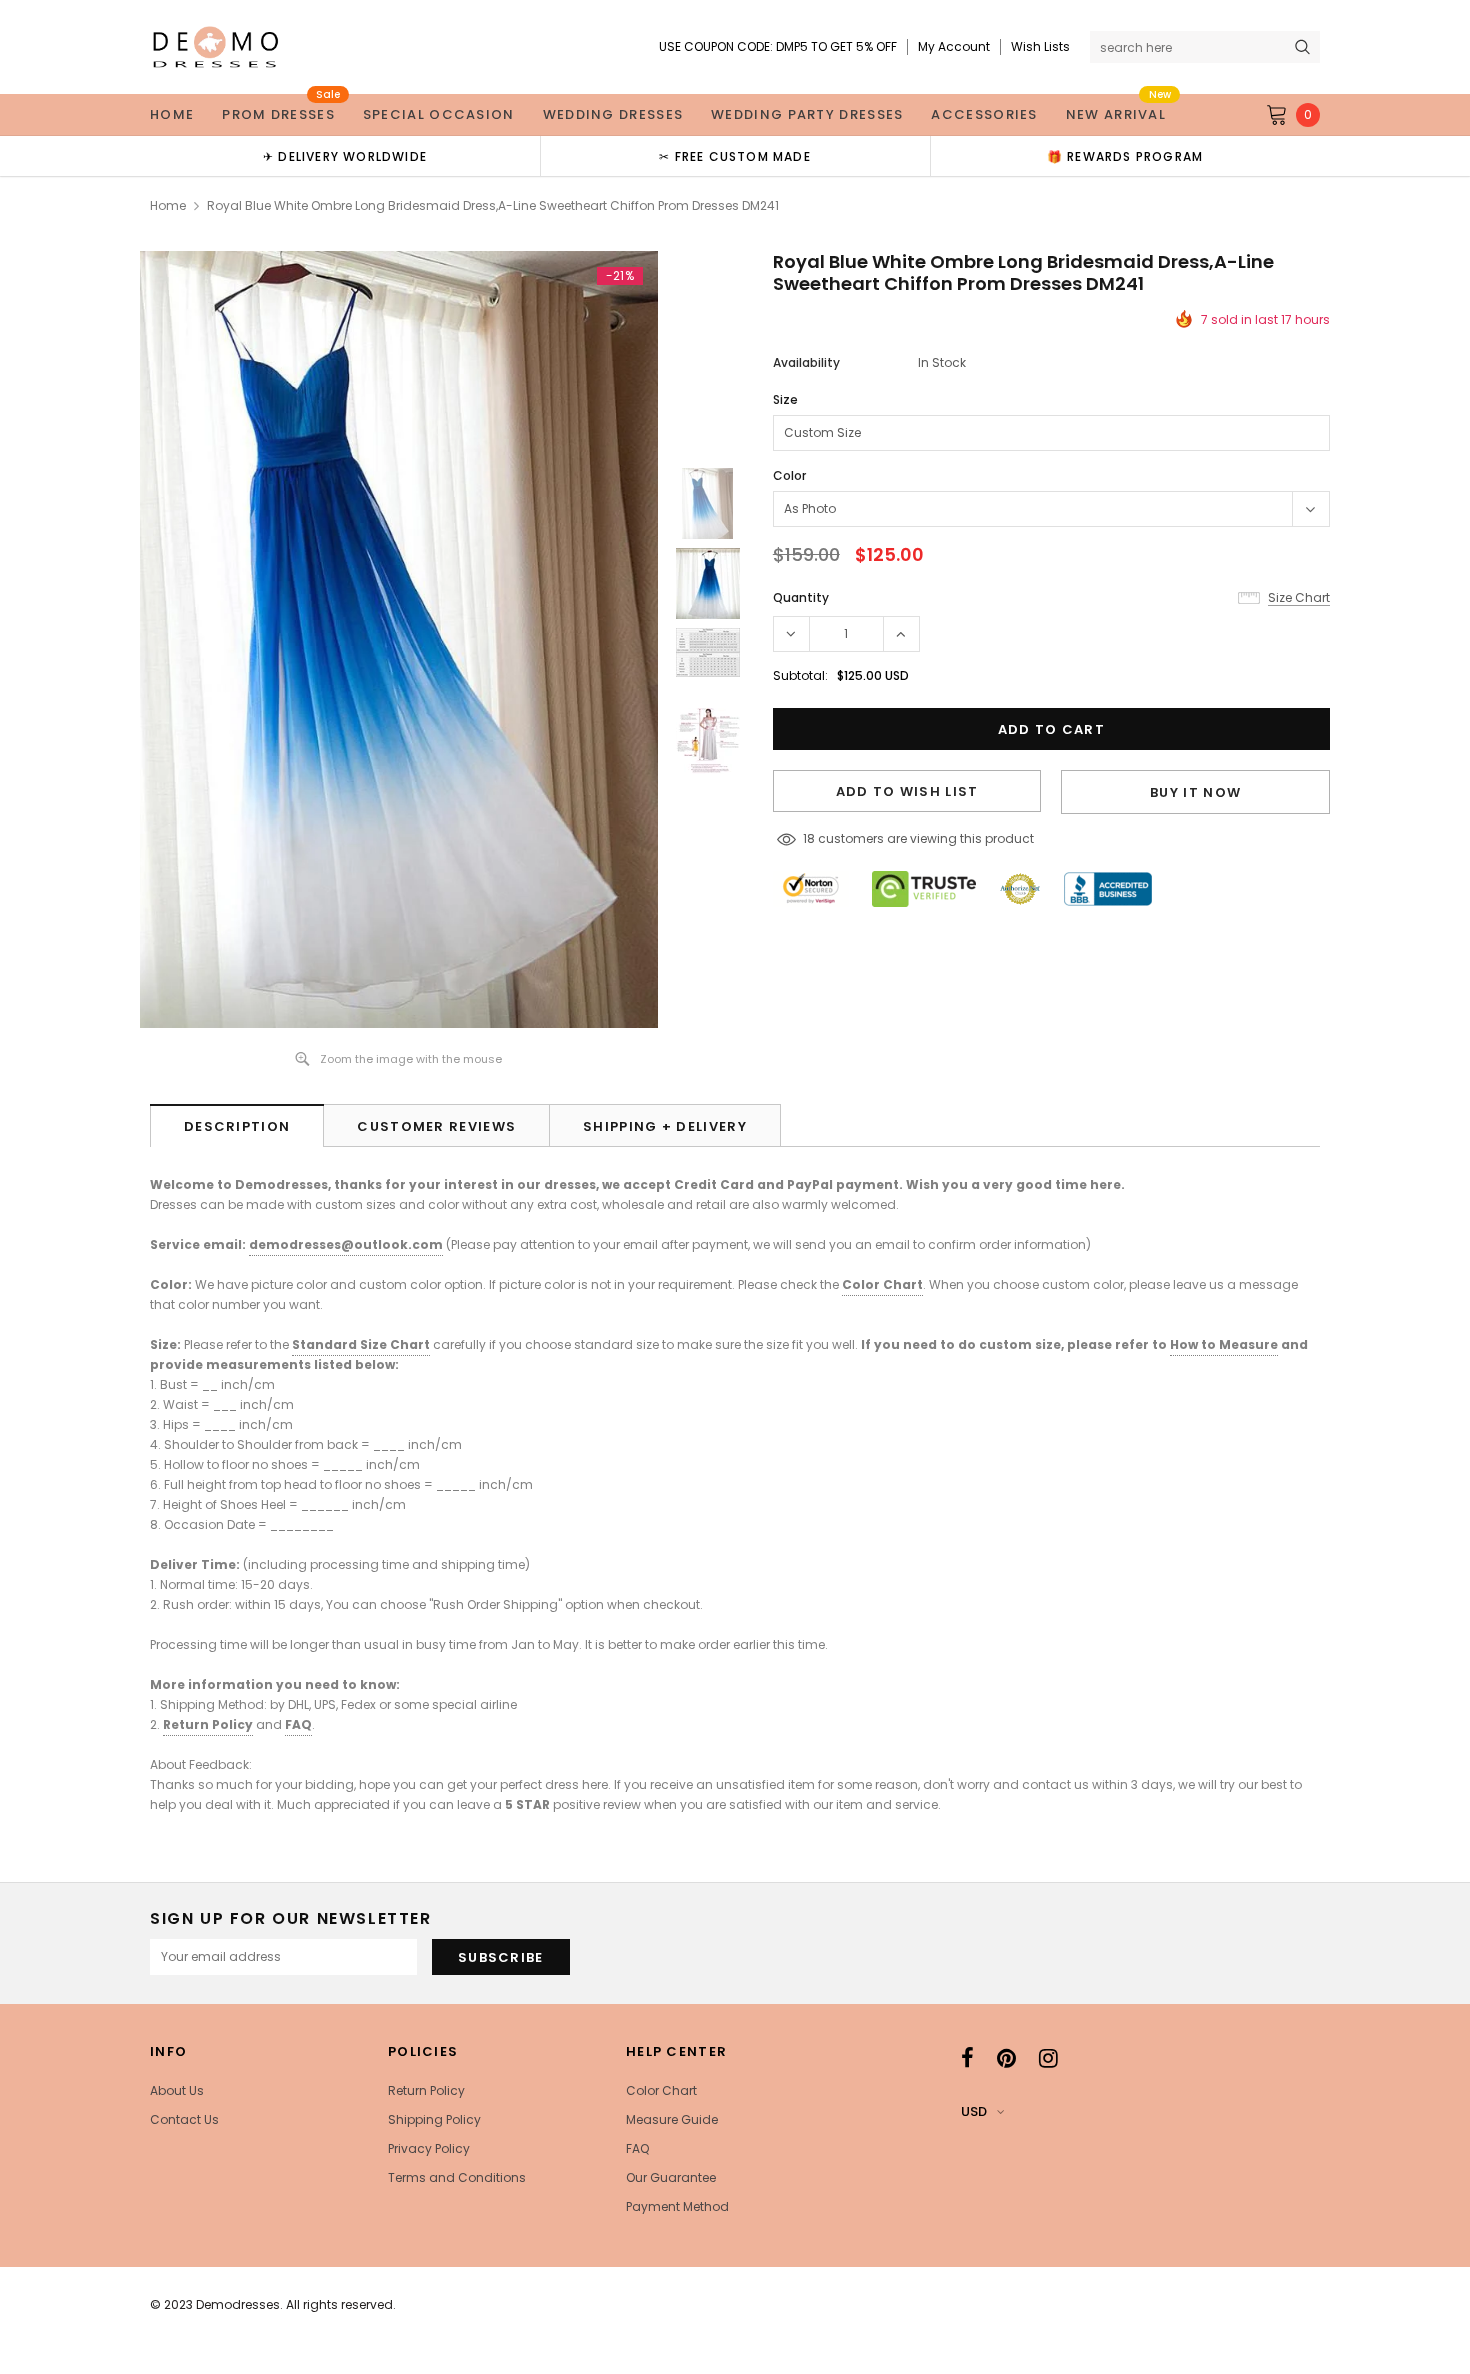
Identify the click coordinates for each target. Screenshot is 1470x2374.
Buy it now (1195, 792)
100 (813, 838)
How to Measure (1224, 1344)
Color (789, 475)
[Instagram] (1048, 2058)
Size (785, 399)
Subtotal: (800, 675)
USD (974, 2111)
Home (168, 205)
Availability (806, 362)
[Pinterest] (1006, 2058)
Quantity (801, 597)
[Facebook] (967, 2058)
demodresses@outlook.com (346, 1244)
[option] (345, 156)
